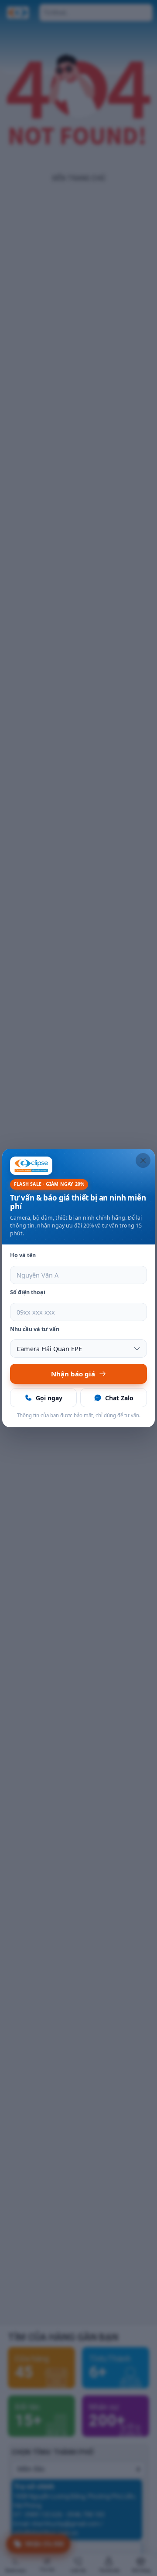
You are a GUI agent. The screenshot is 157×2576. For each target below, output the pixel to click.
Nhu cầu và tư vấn (35, 1329)
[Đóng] (143, 1160)
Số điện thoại (28, 1292)
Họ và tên (23, 1255)
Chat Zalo (119, 1398)
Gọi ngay (49, 1398)
